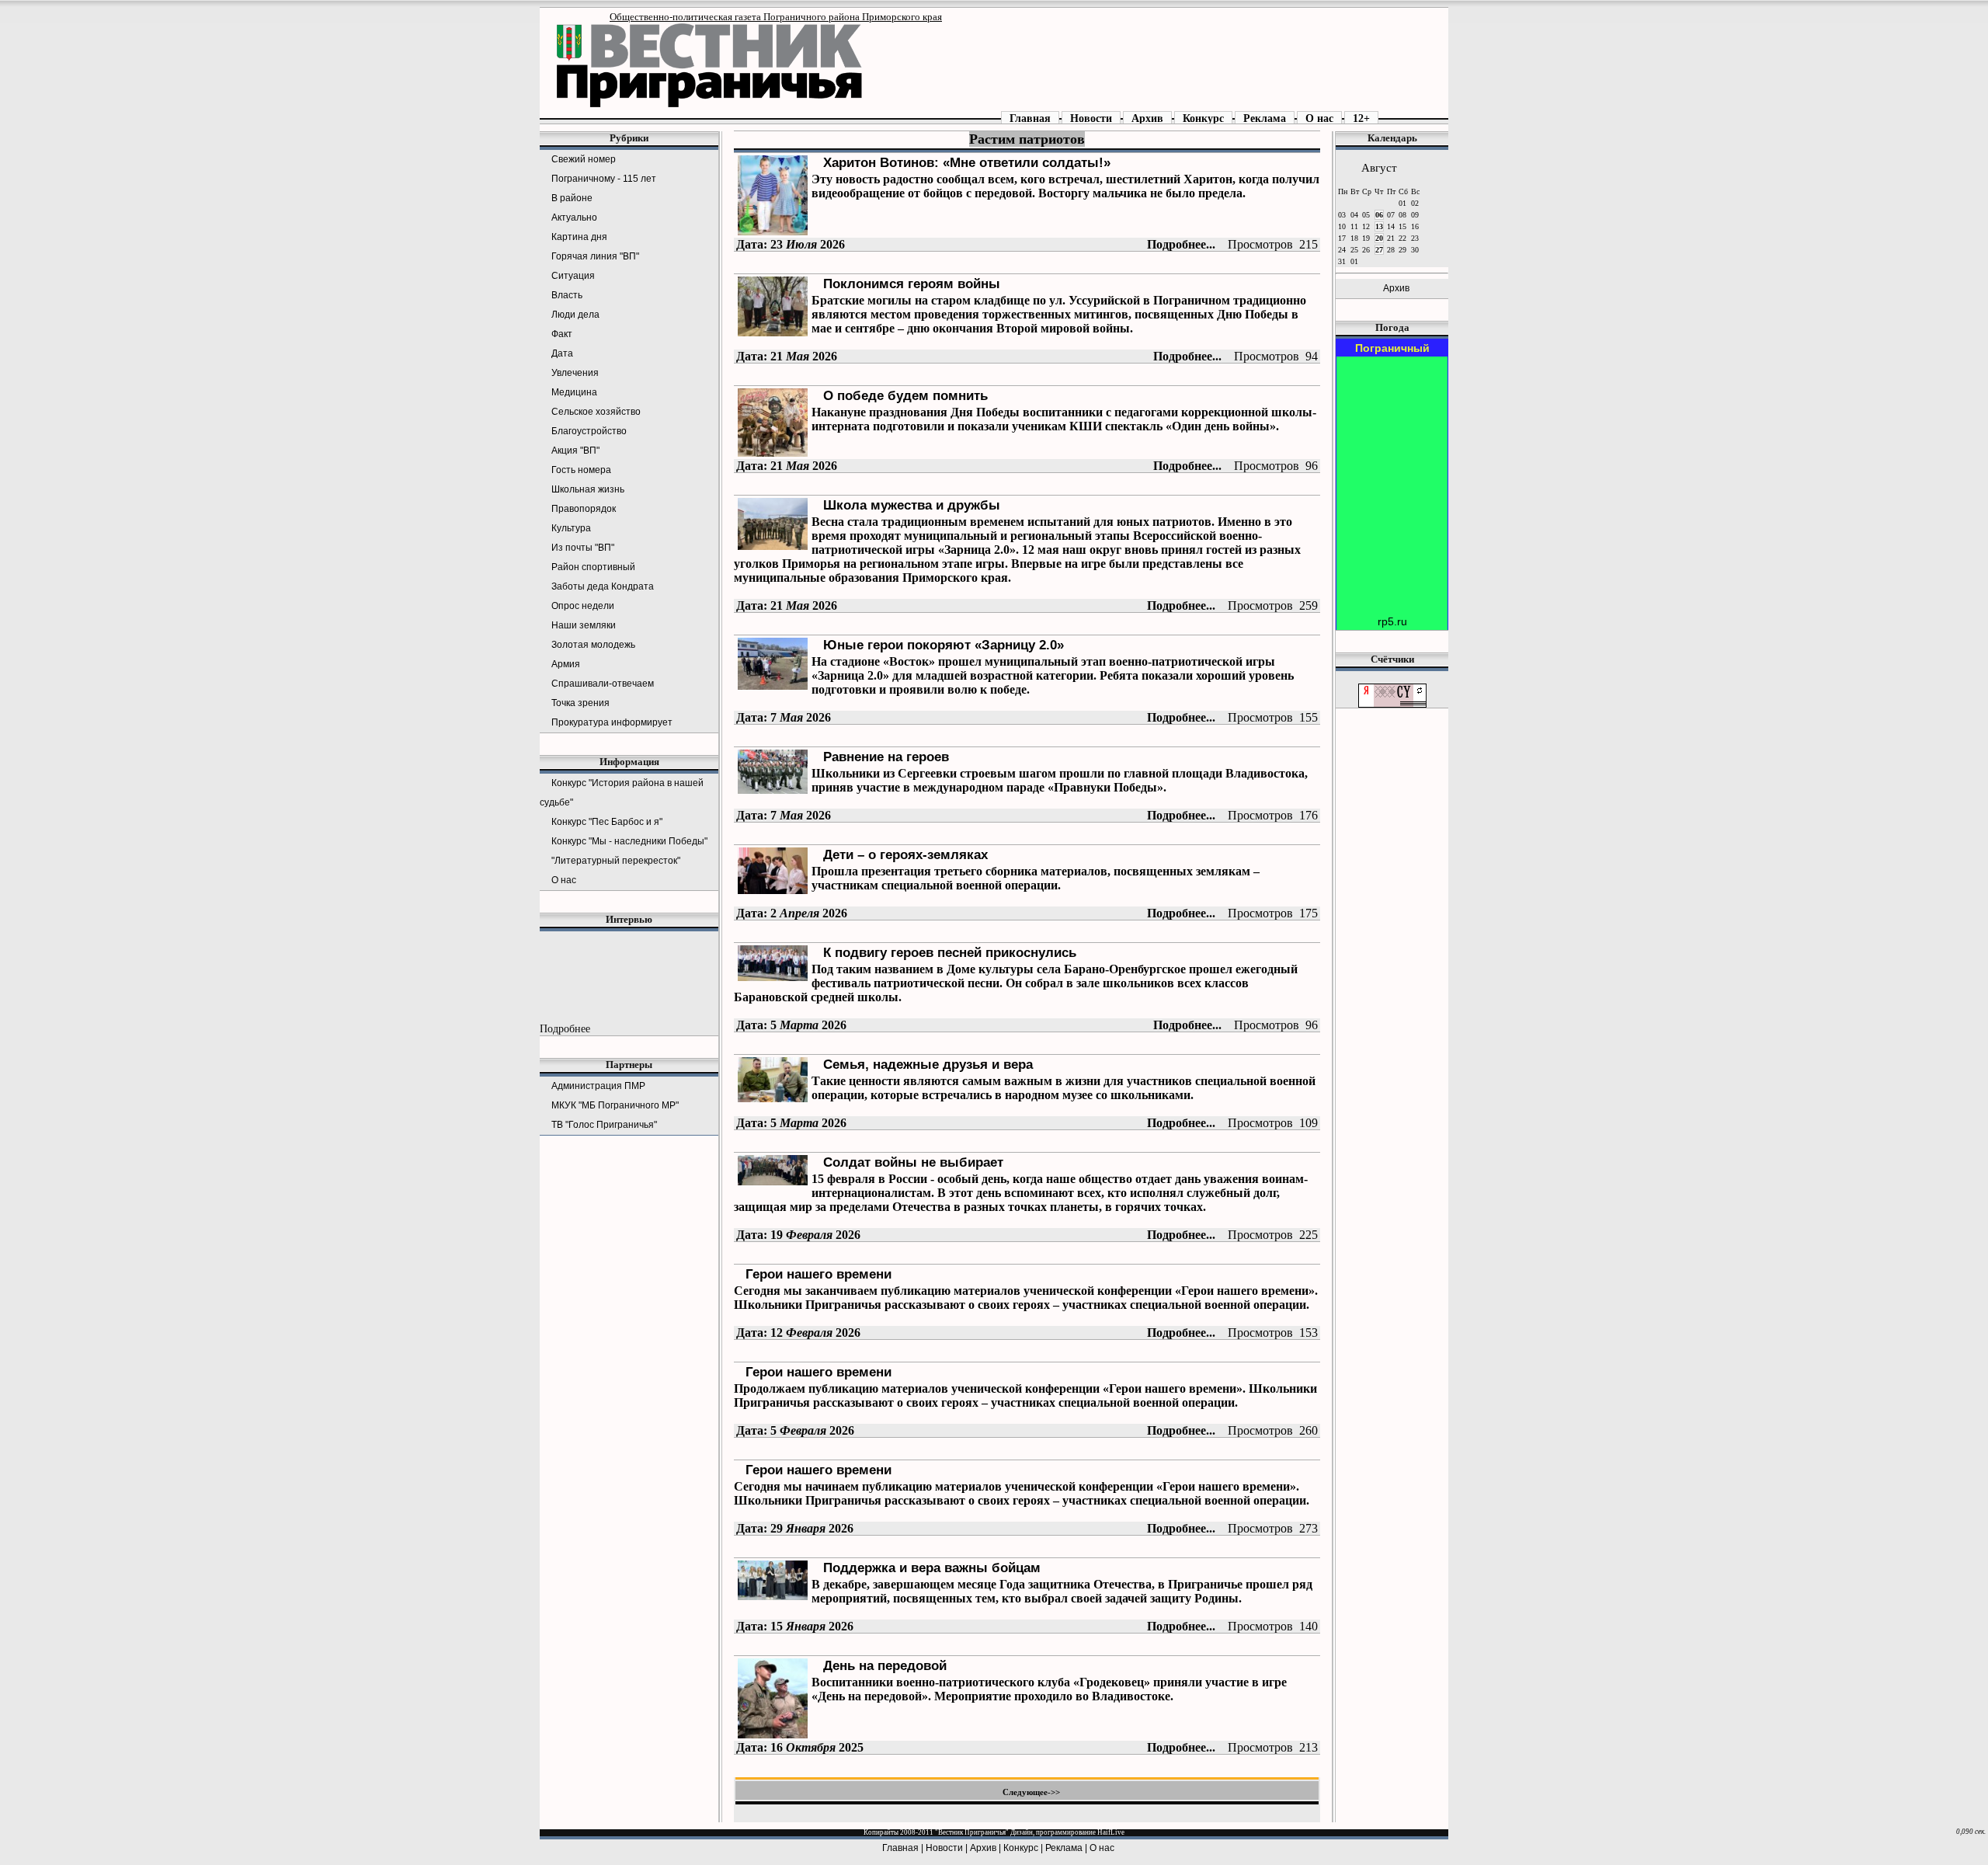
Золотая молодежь (593, 645)
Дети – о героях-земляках (905, 854)
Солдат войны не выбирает (913, 1162)
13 (1379, 226)
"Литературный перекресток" (616, 861)
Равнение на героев (886, 757)
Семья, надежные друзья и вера (928, 1064)
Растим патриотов (1027, 139)
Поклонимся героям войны (912, 284)
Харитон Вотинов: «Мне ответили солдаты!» (967, 162)
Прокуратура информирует (612, 722)
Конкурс (1203, 118)
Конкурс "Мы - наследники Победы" (629, 841)
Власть (567, 295)
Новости (1091, 118)
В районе (572, 198)
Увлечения (575, 373)
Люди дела (575, 315)
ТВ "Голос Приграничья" (604, 1125)
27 (1379, 250)
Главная (1030, 118)
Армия (566, 664)
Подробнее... (1181, 244)
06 (1379, 215)
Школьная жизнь (588, 489)
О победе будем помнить (905, 395)
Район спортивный (593, 567)
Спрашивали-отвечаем (603, 684)
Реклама (1265, 118)
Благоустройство (589, 431)
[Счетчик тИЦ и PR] (1392, 704)
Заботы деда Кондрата (603, 586)
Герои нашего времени (818, 1274)
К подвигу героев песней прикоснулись (950, 952)
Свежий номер (584, 159)
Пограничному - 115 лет (604, 179)
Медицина (574, 392)
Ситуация (573, 276)
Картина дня (579, 237)
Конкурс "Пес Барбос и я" (607, 822)
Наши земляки (584, 625)
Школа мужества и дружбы (912, 505)
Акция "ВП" (575, 451)
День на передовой (885, 1665)
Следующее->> (1031, 1792)
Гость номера (581, 470)
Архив (1147, 118)
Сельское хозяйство (596, 412)
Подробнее (565, 1028)
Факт (562, 334)
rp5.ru (1392, 621)
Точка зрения (580, 703)
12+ (1361, 118)
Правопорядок (584, 509)
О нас (1319, 118)
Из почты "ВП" (583, 548)
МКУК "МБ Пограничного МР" (615, 1105)
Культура (571, 528)
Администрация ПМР (598, 1086)
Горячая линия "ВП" (595, 256)
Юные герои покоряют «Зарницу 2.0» (944, 645)
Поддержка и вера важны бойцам (932, 1568)
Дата (562, 353)
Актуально (574, 217)
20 (1379, 238)
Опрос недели (583, 606)
